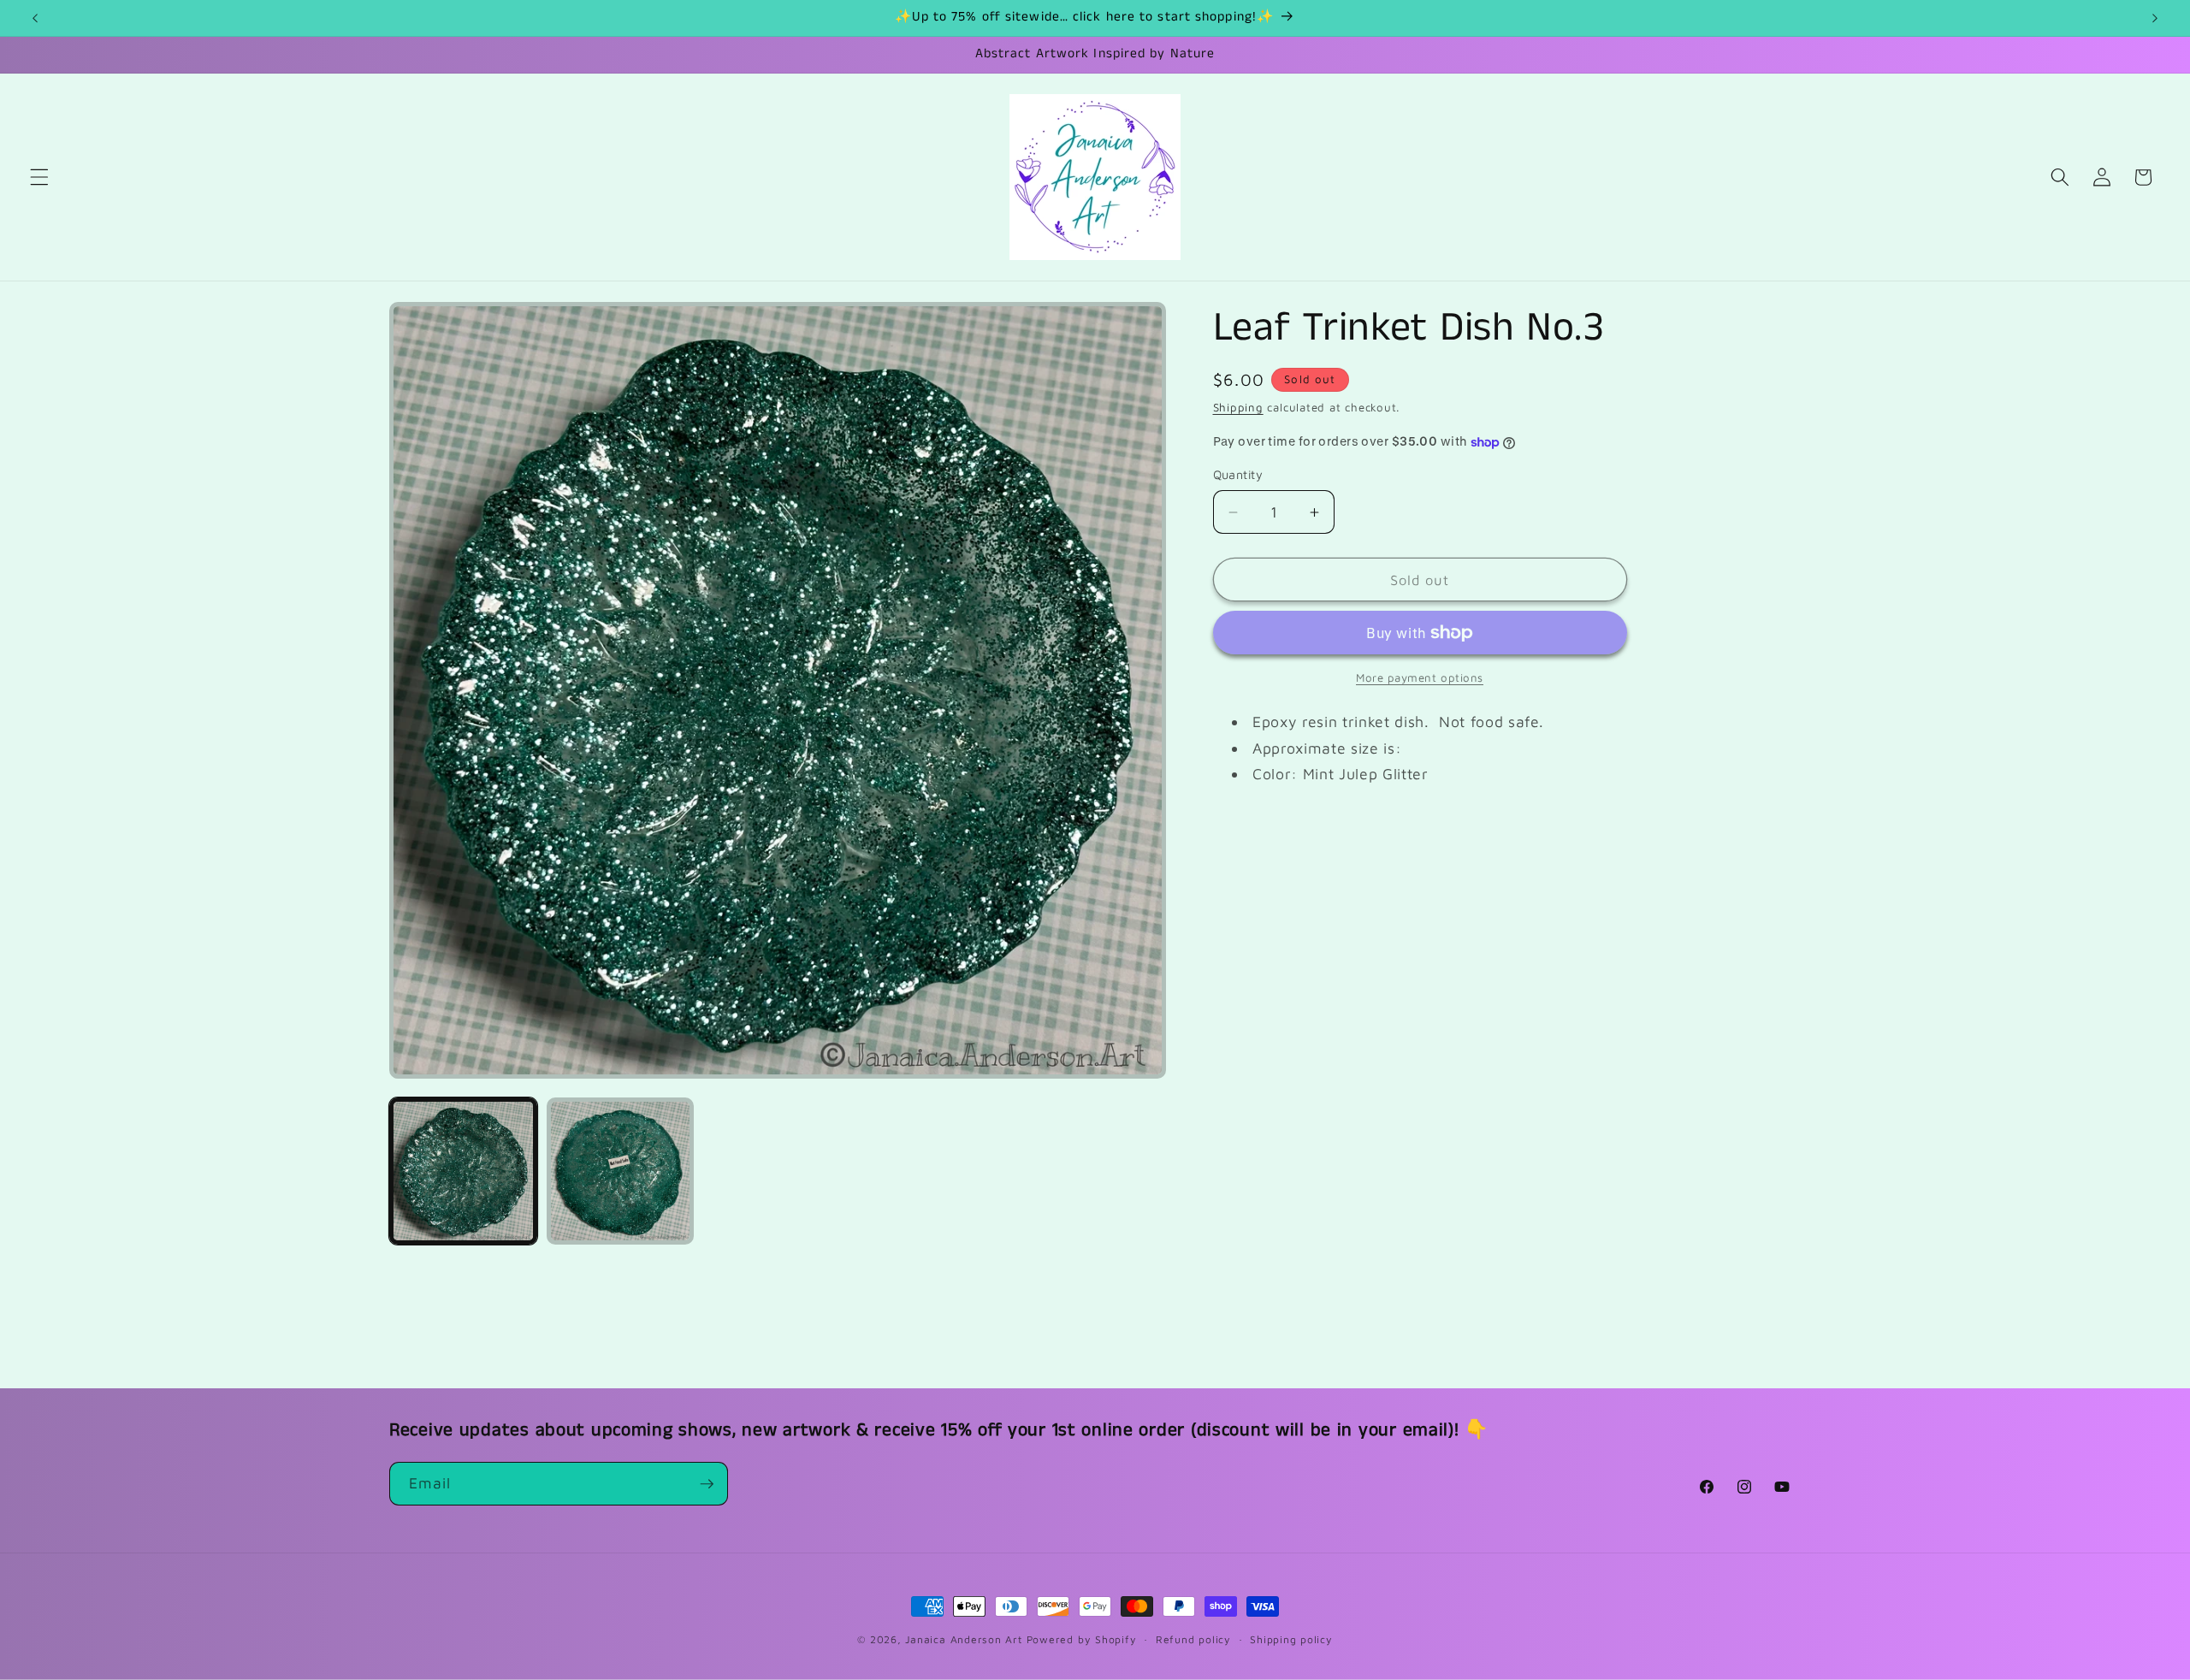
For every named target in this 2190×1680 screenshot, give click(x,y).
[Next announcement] (2155, 18)
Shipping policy (1291, 1639)
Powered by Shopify (1082, 1639)
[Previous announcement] (35, 18)
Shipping (1238, 407)
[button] (39, 177)
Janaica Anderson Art (963, 1639)
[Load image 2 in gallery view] (621, 1171)
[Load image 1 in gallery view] (463, 1171)
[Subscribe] (707, 1484)
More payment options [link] (1420, 677)
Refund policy (1193, 1639)
